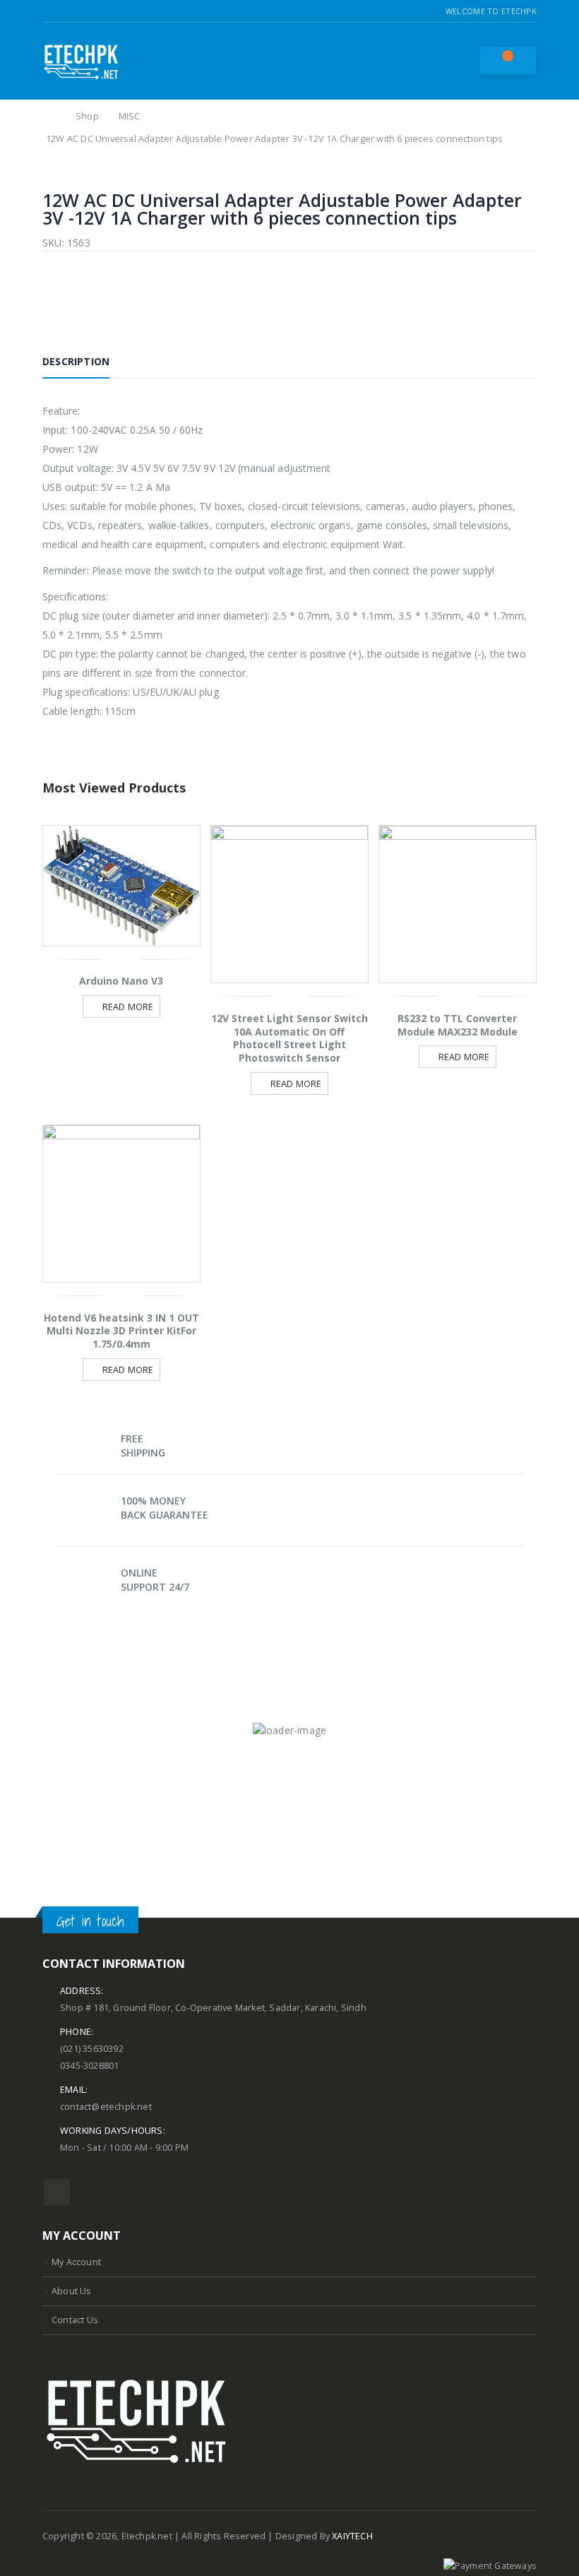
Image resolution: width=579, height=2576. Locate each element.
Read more (128, 1007)
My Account (76, 2262)
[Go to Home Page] (51, 117)
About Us (72, 2291)
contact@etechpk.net (106, 2107)
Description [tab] (76, 361)
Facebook (57, 2192)
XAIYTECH (352, 2536)
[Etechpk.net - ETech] (81, 61)
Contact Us (75, 2320)
